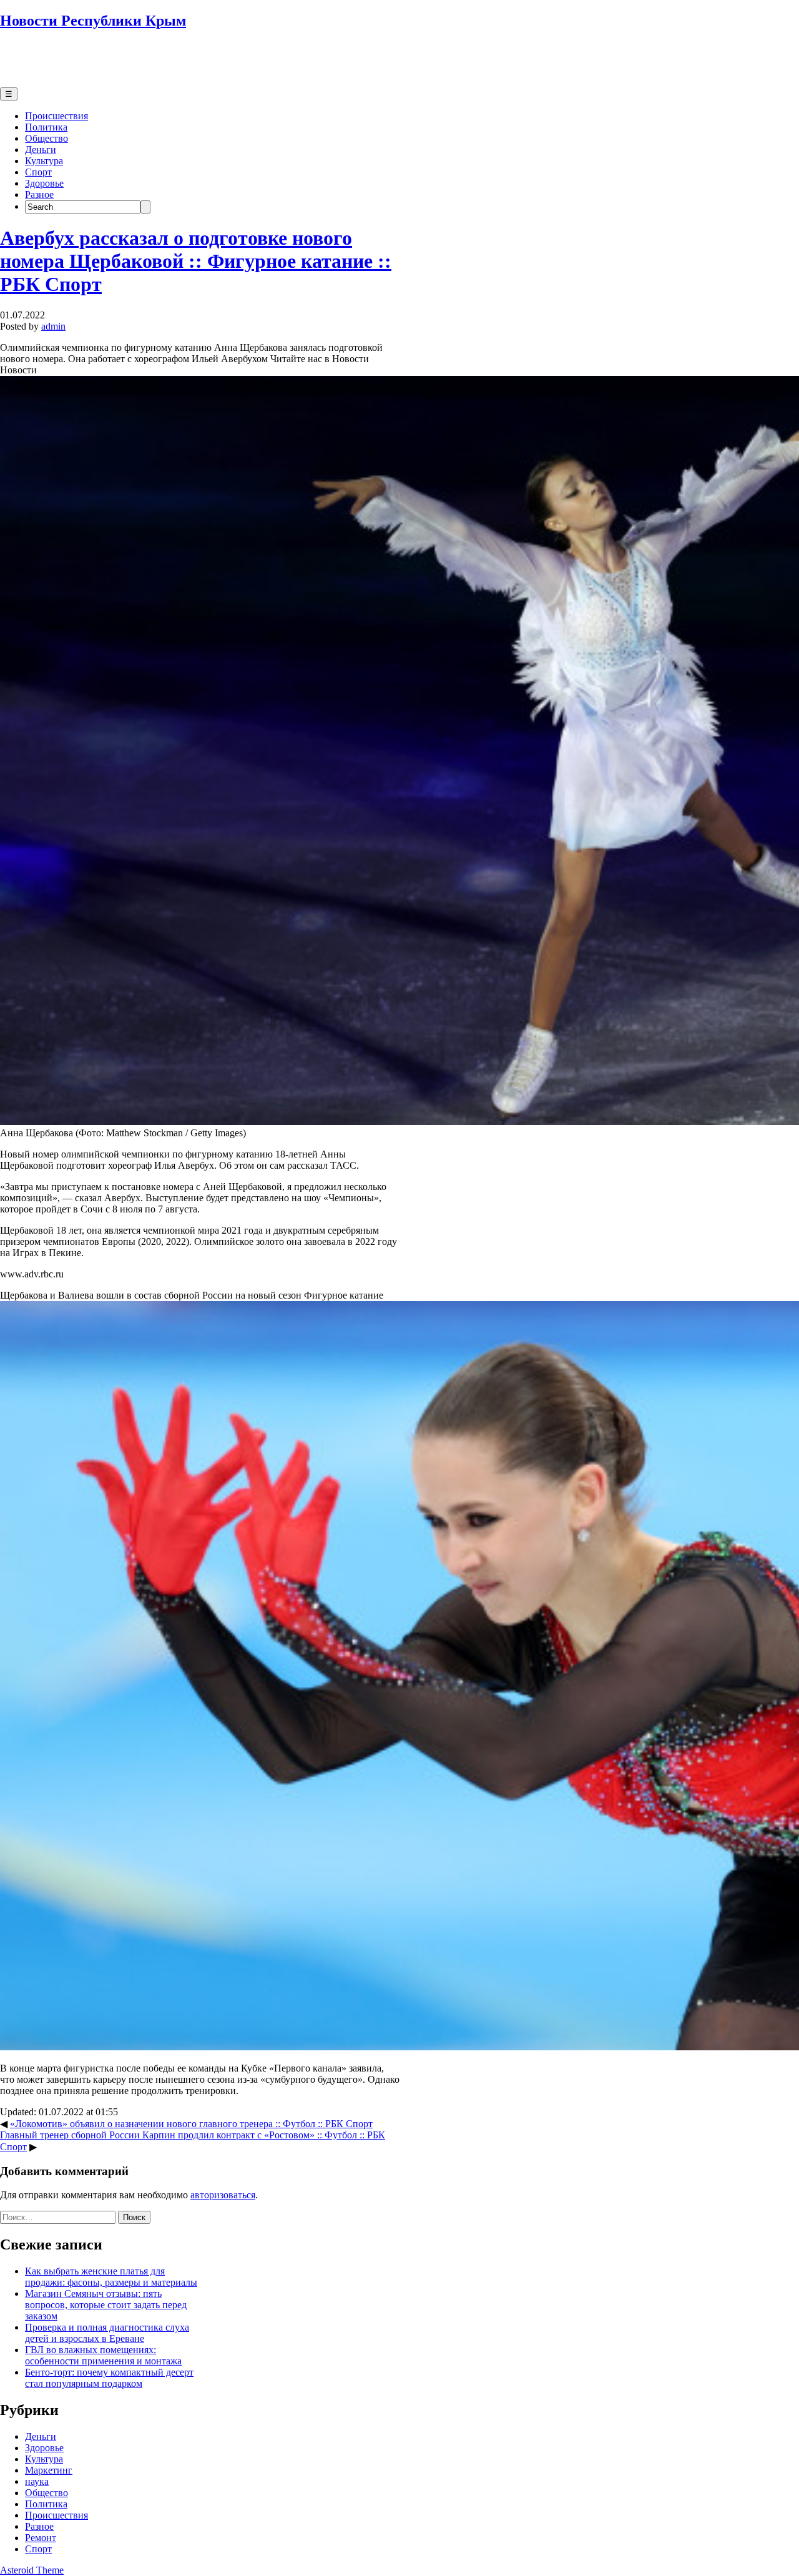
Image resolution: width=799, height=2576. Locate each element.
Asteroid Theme (32, 2570)
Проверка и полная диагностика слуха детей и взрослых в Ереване (107, 2333)
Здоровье (44, 183)
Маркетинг (49, 2470)
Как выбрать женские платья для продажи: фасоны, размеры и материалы (111, 2277)
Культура (44, 161)
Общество (47, 138)
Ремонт (41, 2538)
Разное (39, 194)
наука (37, 2481)
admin (53, 326)
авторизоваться (223, 2195)
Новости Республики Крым (93, 21)
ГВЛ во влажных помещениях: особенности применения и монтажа (103, 2355)
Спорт (38, 172)
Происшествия (56, 116)
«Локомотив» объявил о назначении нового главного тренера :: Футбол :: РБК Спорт (191, 2124)
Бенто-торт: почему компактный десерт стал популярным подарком (109, 2378)
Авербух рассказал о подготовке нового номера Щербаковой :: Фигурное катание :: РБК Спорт (196, 261)
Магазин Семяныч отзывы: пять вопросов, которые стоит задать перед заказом (106, 2305)
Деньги (41, 150)
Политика (46, 127)
